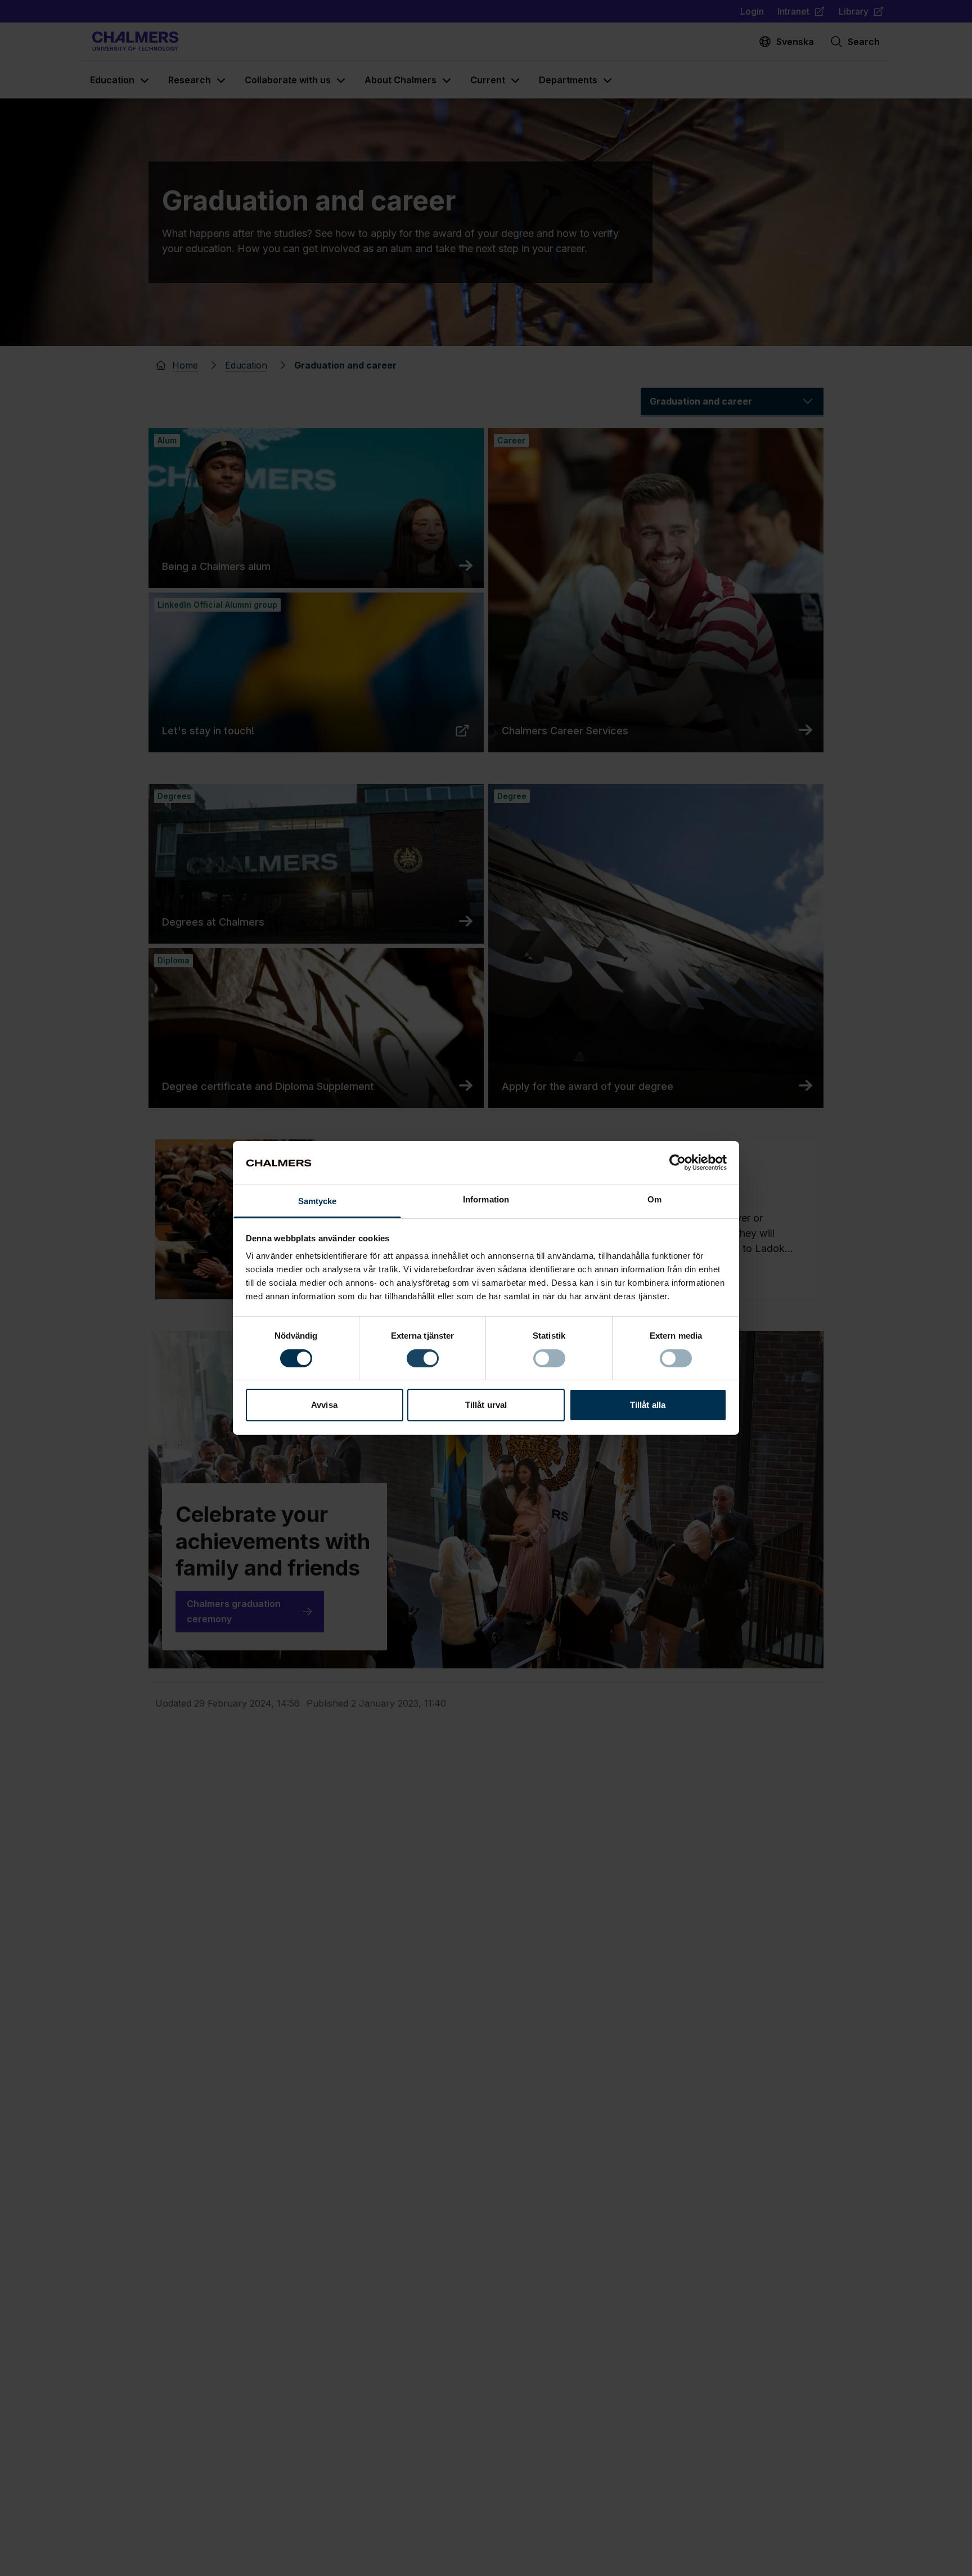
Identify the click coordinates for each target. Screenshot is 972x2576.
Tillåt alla (648, 1405)
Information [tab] (486, 1200)
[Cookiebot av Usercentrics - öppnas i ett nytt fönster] (678, 1163)
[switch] (423, 1358)
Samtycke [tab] (318, 1202)
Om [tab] (654, 1200)
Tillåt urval (486, 1405)
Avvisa (324, 1405)
